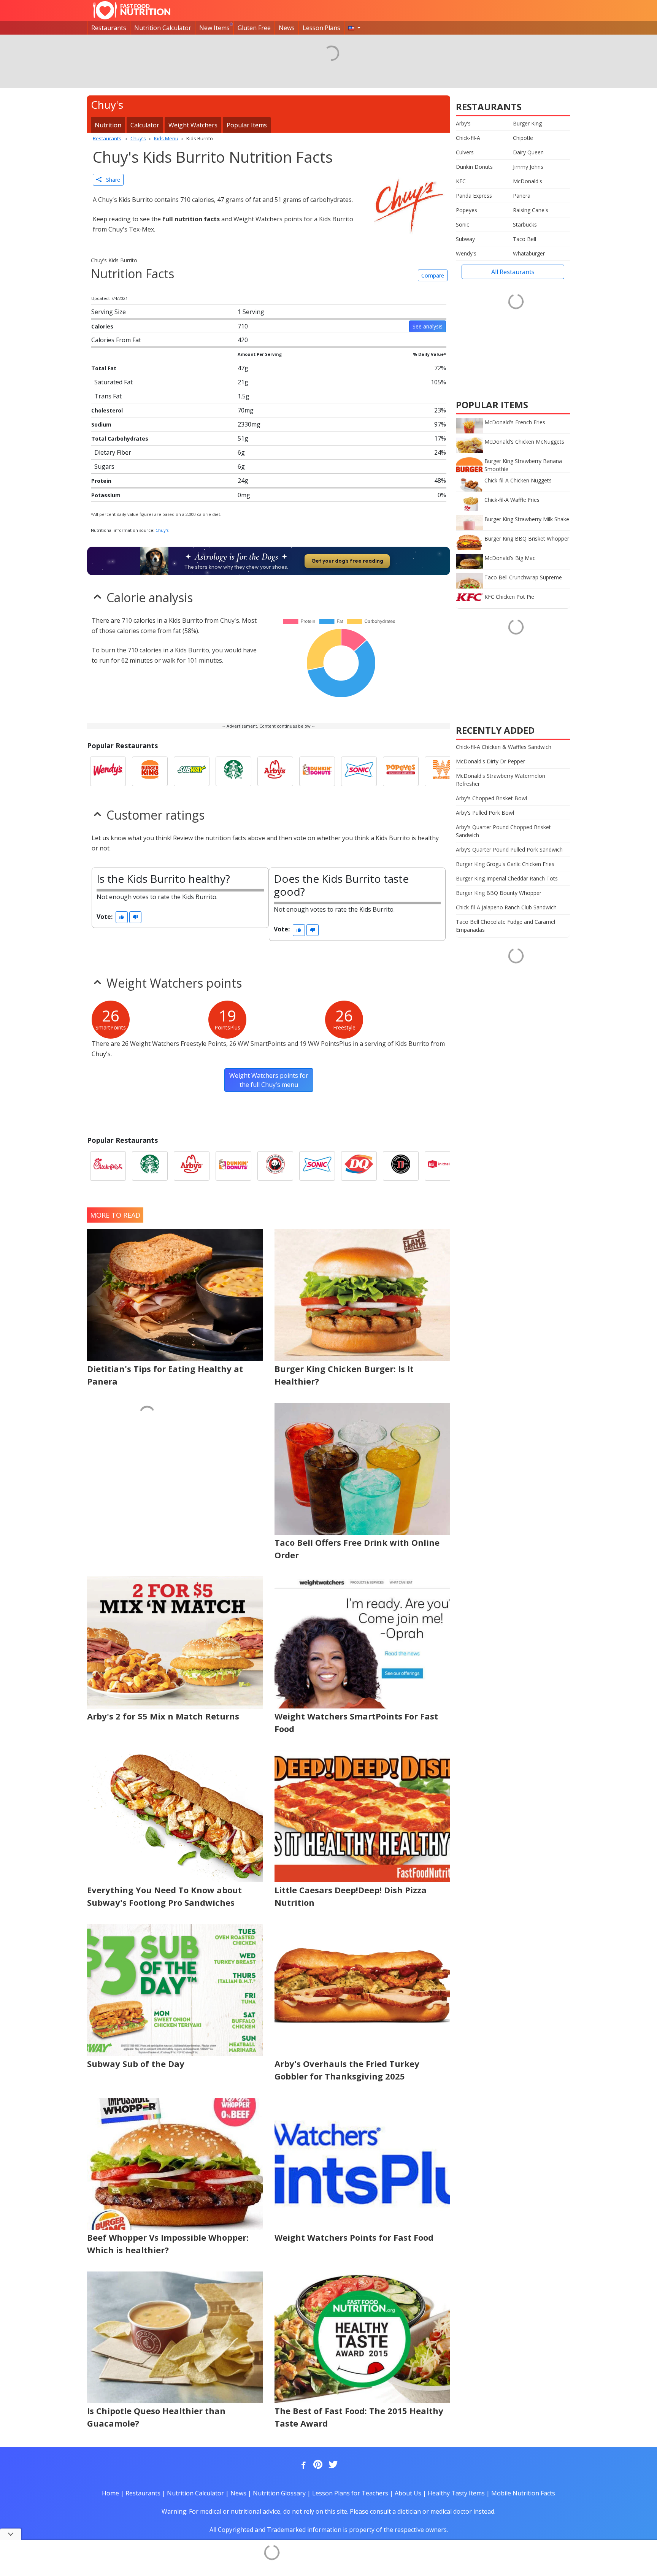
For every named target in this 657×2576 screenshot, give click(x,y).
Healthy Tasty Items (456, 2493)
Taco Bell (524, 239)
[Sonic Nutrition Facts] (359, 771)
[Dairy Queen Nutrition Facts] (359, 1166)
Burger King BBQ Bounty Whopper (499, 893)
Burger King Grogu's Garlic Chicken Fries (505, 864)
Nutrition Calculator (163, 28)
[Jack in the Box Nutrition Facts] (443, 1166)
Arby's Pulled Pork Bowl (485, 813)
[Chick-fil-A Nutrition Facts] (108, 1166)
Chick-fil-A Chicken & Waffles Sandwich (504, 747)
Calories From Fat (116, 340)
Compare (433, 275)
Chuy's (162, 530)
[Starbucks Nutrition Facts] (233, 771)
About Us (408, 2493)
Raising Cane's (531, 210)
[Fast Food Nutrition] (132, 10)
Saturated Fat (113, 382)
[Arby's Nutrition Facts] (275, 771)
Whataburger (529, 253)
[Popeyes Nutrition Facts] (401, 771)
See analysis (428, 326)
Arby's (463, 123)
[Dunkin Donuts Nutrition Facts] (317, 771)
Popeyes (467, 210)
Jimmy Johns (528, 167)
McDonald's (528, 181)
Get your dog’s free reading (347, 561)
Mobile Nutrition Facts (523, 2493)
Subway (465, 239)
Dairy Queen (528, 152)
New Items (214, 28)
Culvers (465, 152)
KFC (461, 181)
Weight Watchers (193, 125)
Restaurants (109, 28)
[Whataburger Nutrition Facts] (443, 771)
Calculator (145, 125)
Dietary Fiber (113, 452)
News (287, 28)
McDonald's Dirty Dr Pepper (490, 761)
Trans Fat (108, 396)
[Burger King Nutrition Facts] (150, 771)
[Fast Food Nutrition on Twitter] (332, 2465)
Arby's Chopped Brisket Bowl (491, 798)
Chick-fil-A (468, 138)
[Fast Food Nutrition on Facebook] (302, 2465)
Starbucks (525, 224)
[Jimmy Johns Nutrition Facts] (401, 1166)
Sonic (463, 224)
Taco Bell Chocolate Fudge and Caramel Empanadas (505, 926)
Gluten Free (254, 28)
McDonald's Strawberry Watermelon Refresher (501, 780)
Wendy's (466, 253)
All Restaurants (513, 272)
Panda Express (474, 196)
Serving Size (109, 312)
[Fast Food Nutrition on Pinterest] (317, 2465)
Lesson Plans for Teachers (350, 2493)
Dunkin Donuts (474, 167)
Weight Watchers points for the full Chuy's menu (269, 1080)
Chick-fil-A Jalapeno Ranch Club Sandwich (506, 907)
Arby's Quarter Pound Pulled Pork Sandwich (509, 849)
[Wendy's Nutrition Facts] (108, 771)
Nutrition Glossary (279, 2493)
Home (110, 2493)
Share (111, 180)
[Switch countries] (354, 28)
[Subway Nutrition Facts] (192, 771)
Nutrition (108, 125)
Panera (522, 196)
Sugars (104, 466)
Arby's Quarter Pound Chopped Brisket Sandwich (503, 831)
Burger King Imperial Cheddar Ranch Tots (507, 878)
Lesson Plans (321, 28)
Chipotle (523, 138)
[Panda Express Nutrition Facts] (275, 1166)
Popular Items (247, 125)
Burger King (527, 123)
